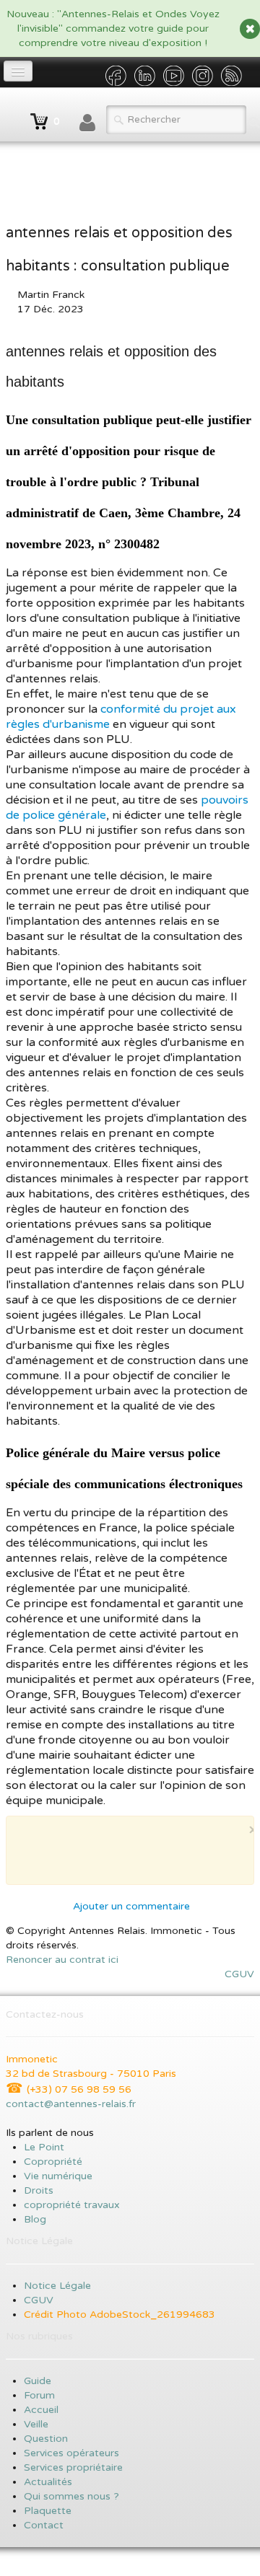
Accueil (43, 2410)
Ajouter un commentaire (131, 1906)
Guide (38, 2381)
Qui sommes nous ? (71, 2496)
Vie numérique (58, 2176)
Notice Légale (57, 2286)
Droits (39, 2190)
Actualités (48, 2482)
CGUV (239, 1974)
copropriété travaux (72, 2205)
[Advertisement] (139, 1856)
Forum (39, 2395)
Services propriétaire (73, 2467)
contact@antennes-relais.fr (71, 2104)
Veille (36, 2424)
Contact (44, 2525)
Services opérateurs (71, 2453)
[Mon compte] (87, 123)
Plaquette (48, 2511)
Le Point (44, 2147)
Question (46, 2439)
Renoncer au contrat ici (62, 1960)
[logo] (11, 115)
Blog (35, 2219)
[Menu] (18, 71)
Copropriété (53, 2162)
